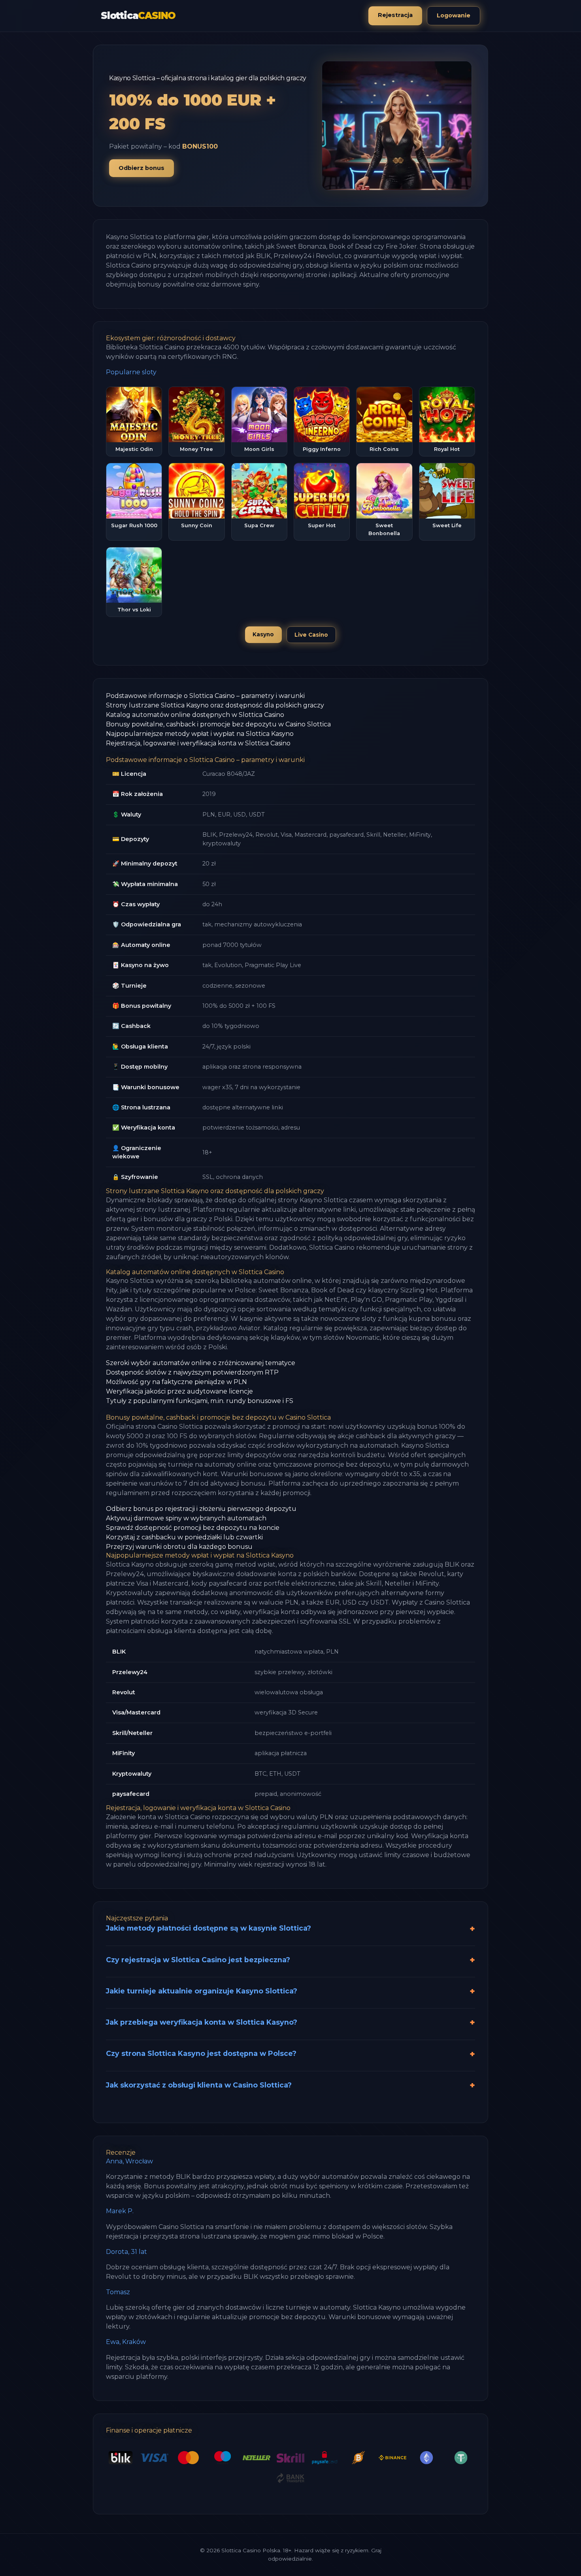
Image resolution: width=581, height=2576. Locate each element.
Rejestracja (395, 15)
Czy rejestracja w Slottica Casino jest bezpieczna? (198, 1960)
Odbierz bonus (141, 168)
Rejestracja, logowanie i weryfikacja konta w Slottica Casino (198, 743)
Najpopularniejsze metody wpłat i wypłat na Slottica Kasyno (200, 734)
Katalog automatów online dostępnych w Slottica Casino (195, 715)
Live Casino (311, 635)
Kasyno (263, 634)
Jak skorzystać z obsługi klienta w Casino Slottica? (199, 2085)
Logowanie (454, 15)
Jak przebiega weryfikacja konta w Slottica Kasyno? (202, 2022)
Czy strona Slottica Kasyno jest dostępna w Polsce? (201, 2053)
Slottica (138, 16)
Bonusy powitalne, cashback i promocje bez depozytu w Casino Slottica (218, 724)
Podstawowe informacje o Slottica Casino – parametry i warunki (205, 696)
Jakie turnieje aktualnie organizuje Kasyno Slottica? (202, 1991)
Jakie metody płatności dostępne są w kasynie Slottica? (208, 1928)
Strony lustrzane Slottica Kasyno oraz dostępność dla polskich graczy (215, 705)
